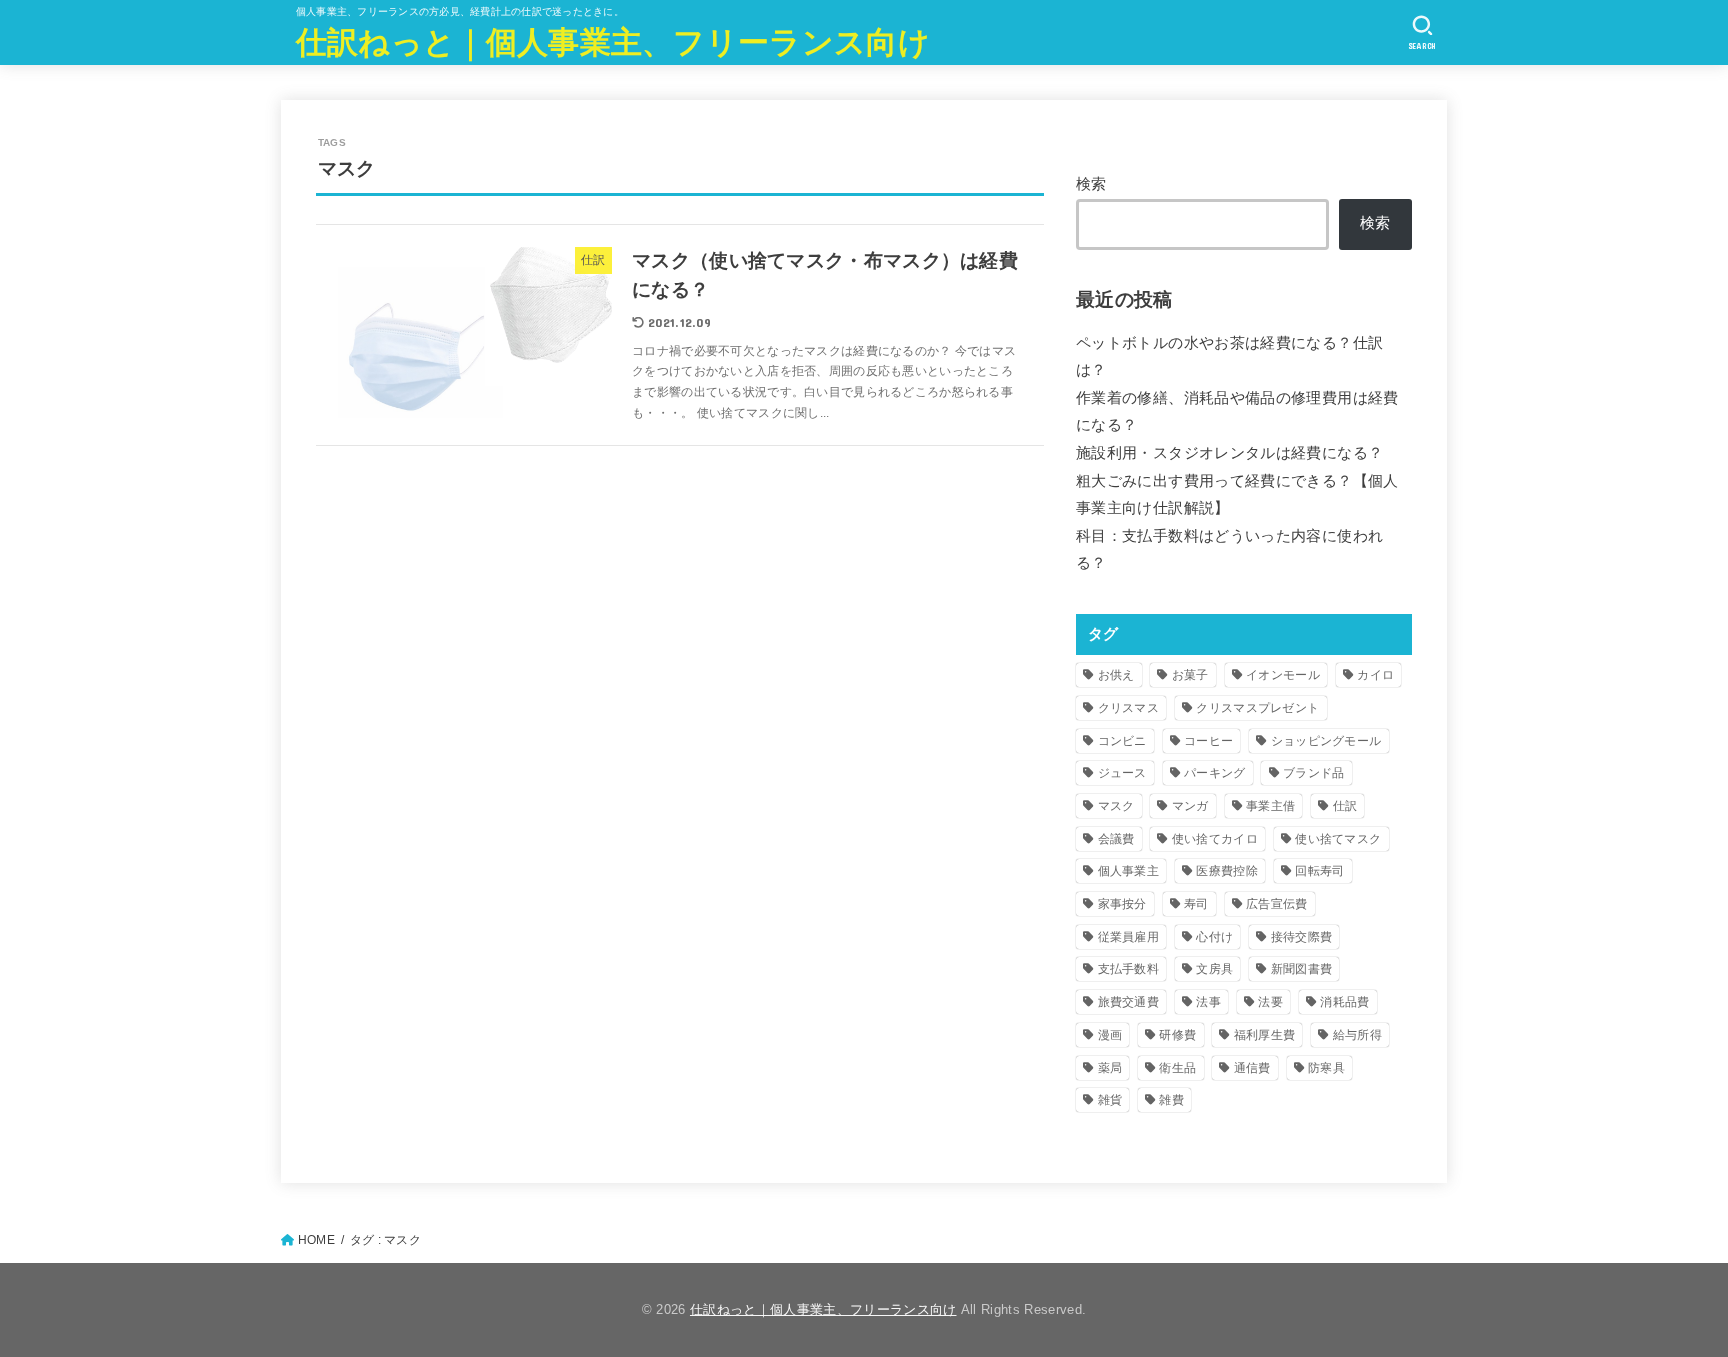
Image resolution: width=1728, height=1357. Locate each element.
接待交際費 (1302, 937)
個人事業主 (1129, 871)
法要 (1270, 1002)
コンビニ (1122, 741)
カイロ (1375, 675)
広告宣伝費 (1277, 904)
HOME (316, 1240)
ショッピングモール (1326, 741)
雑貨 (1110, 1100)
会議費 (1116, 839)
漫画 (1110, 1035)
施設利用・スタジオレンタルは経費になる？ (1229, 453)
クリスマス (1129, 708)
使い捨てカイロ (1215, 839)
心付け (1214, 937)
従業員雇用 (1129, 937)
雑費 (1171, 1100)
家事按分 (1122, 904)
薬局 (1110, 1068)
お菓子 (1190, 675)
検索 (1091, 184)
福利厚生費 (1265, 1035)
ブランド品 (1314, 773)
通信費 (1252, 1068)
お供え (1116, 675)
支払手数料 (1129, 969)
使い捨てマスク (1338, 839)
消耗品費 (1344, 1002)
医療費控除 (1227, 871)
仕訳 (1345, 806)
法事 (1208, 1002)
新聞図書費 (1302, 969)
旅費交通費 (1129, 1002)
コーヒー (1208, 741)
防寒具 (1326, 1068)
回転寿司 (1319, 871)
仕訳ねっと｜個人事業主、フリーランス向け (613, 40)
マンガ (1190, 806)
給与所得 (1357, 1035)
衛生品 (1177, 1068)
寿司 (1196, 904)
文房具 (1214, 969)
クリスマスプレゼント (1257, 708)
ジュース (1122, 773)
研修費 (1177, 1035)
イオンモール (1283, 675)
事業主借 (1270, 806)
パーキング (1215, 773)
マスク (1116, 806)
